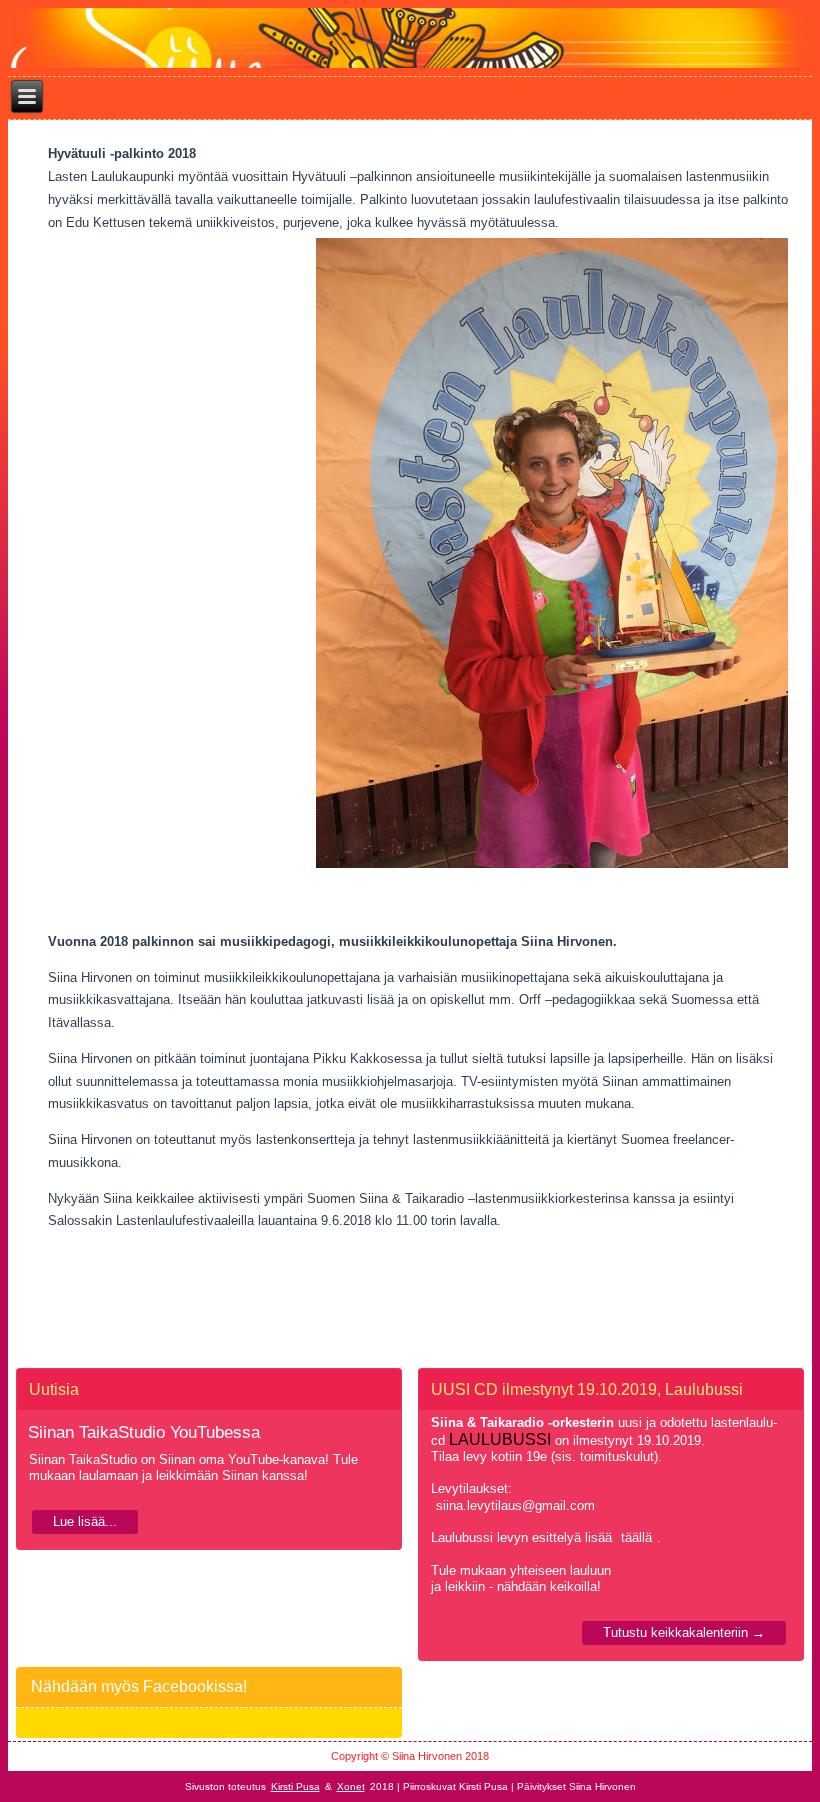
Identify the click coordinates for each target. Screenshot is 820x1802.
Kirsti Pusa (295, 1786)
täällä (636, 1537)
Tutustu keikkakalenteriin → (684, 1632)
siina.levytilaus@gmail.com (515, 1505)
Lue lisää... (85, 1521)
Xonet (351, 1786)
